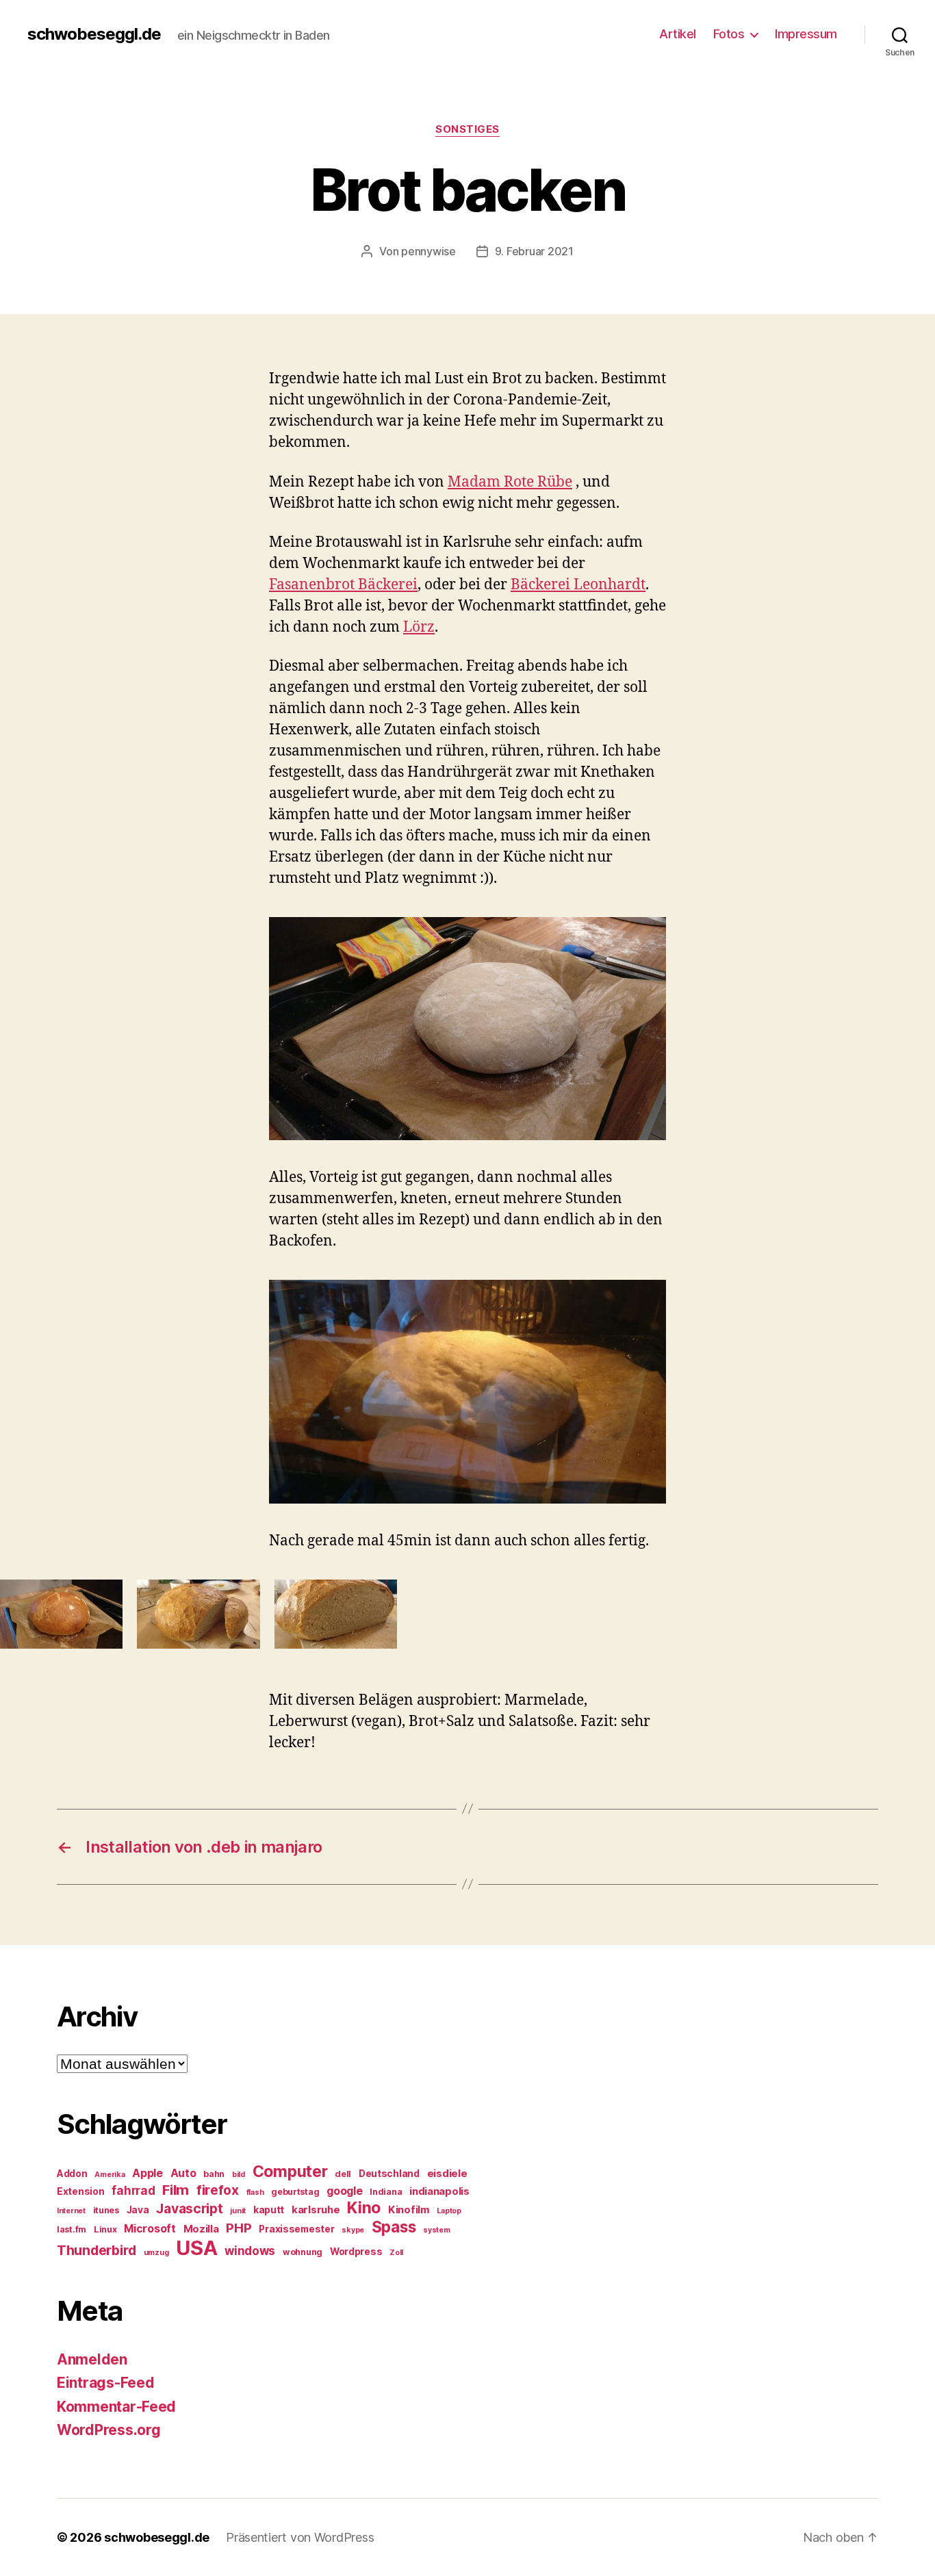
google (344, 2191)
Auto (183, 2173)
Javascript (189, 2208)
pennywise (428, 251)
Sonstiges (467, 129)
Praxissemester (296, 2229)
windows (250, 2251)
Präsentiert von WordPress (300, 2537)
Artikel (678, 34)
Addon (72, 2174)
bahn (214, 2174)
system (436, 2230)
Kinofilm (409, 2210)
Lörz (419, 627)
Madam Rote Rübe (510, 482)
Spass (394, 2227)
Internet (71, 2211)
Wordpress (356, 2252)
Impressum (806, 34)
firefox (218, 2190)
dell (343, 2174)
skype (353, 2230)
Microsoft (150, 2229)
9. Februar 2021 (534, 251)
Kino (364, 2208)
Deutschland (389, 2174)
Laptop (449, 2211)
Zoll (396, 2253)
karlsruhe (316, 2210)
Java (138, 2210)
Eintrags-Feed (106, 2383)
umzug (156, 2253)
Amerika (110, 2175)
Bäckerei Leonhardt (578, 585)
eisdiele (447, 2174)
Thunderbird (97, 2250)
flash (255, 2192)
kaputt (269, 2210)
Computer (290, 2172)
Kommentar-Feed (116, 2407)
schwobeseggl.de (94, 34)
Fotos (729, 34)
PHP (239, 2228)
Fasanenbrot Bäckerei (343, 585)
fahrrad (133, 2191)
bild (239, 2175)
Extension (81, 2191)
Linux (105, 2229)
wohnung (303, 2252)
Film (176, 2190)
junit (238, 2211)
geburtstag (295, 2192)
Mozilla (201, 2229)
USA (196, 2248)
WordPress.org (109, 2430)
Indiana (386, 2192)
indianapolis (439, 2191)
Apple (148, 2173)
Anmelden (92, 2359)
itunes (106, 2210)
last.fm (72, 2229)
